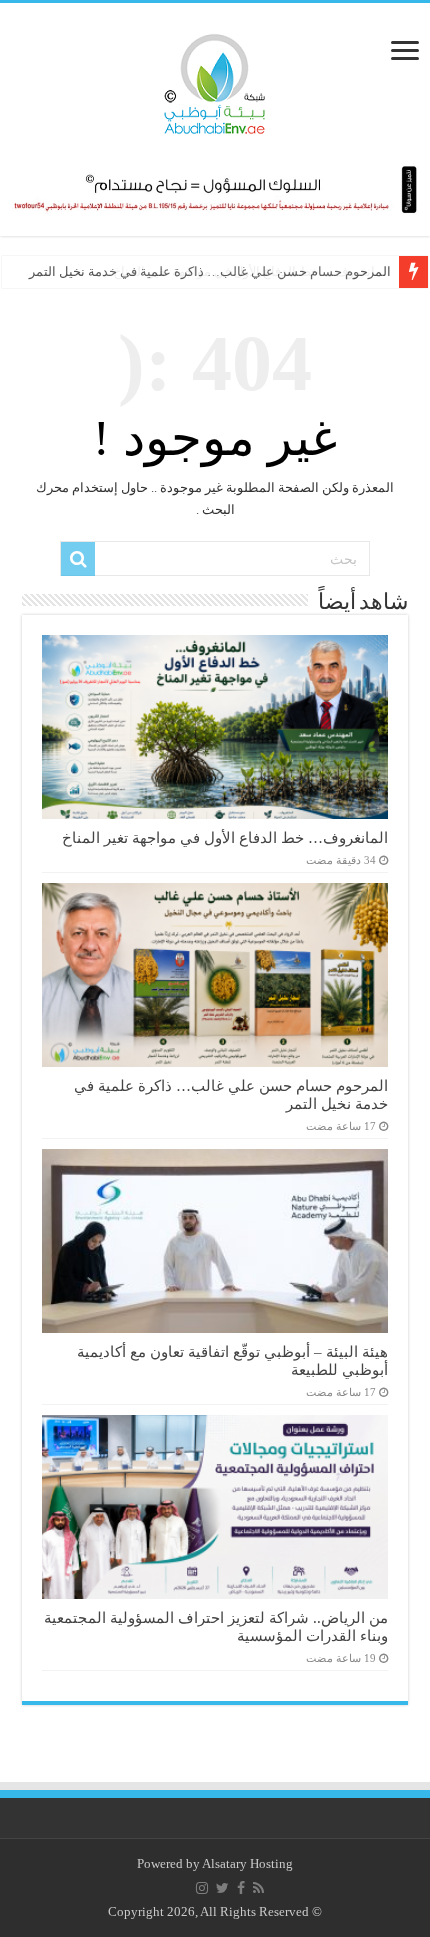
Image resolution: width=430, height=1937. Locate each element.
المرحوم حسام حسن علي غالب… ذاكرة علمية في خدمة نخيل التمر (210, 271)
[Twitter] (222, 1888)
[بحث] (78, 559)
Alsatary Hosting (247, 1863)
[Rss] (258, 1888)
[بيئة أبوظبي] (215, 79)
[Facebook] (241, 1888)
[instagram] (202, 1888)
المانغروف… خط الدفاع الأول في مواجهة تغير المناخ (225, 837)
